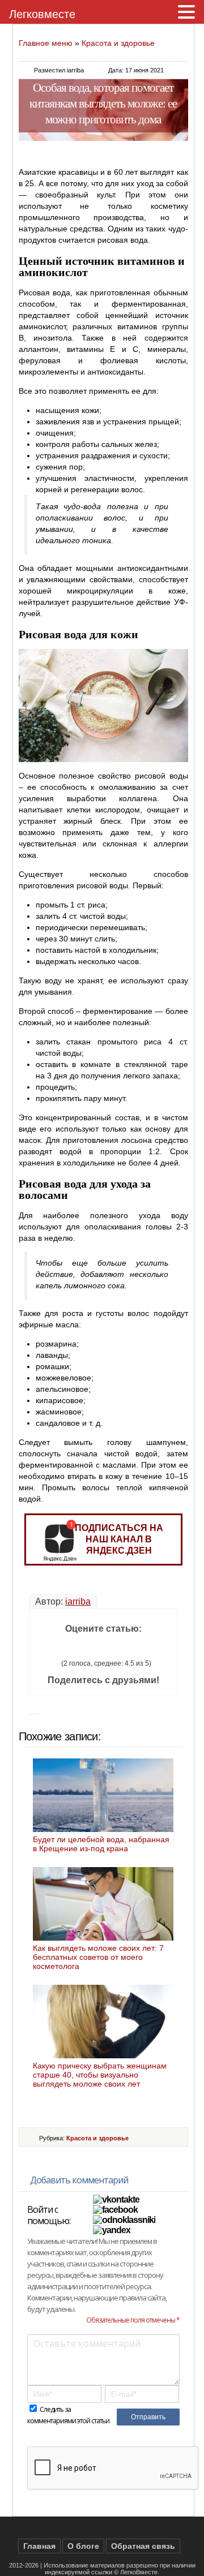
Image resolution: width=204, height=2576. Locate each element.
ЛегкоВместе (139, 2572)
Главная (39, 2546)
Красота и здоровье (118, 43)
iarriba (78, 1601)
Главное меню (46, 43)
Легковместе (42, 14)
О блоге (83, 2546)
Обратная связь (143, 2546)
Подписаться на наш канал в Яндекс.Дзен (119, 1539)
